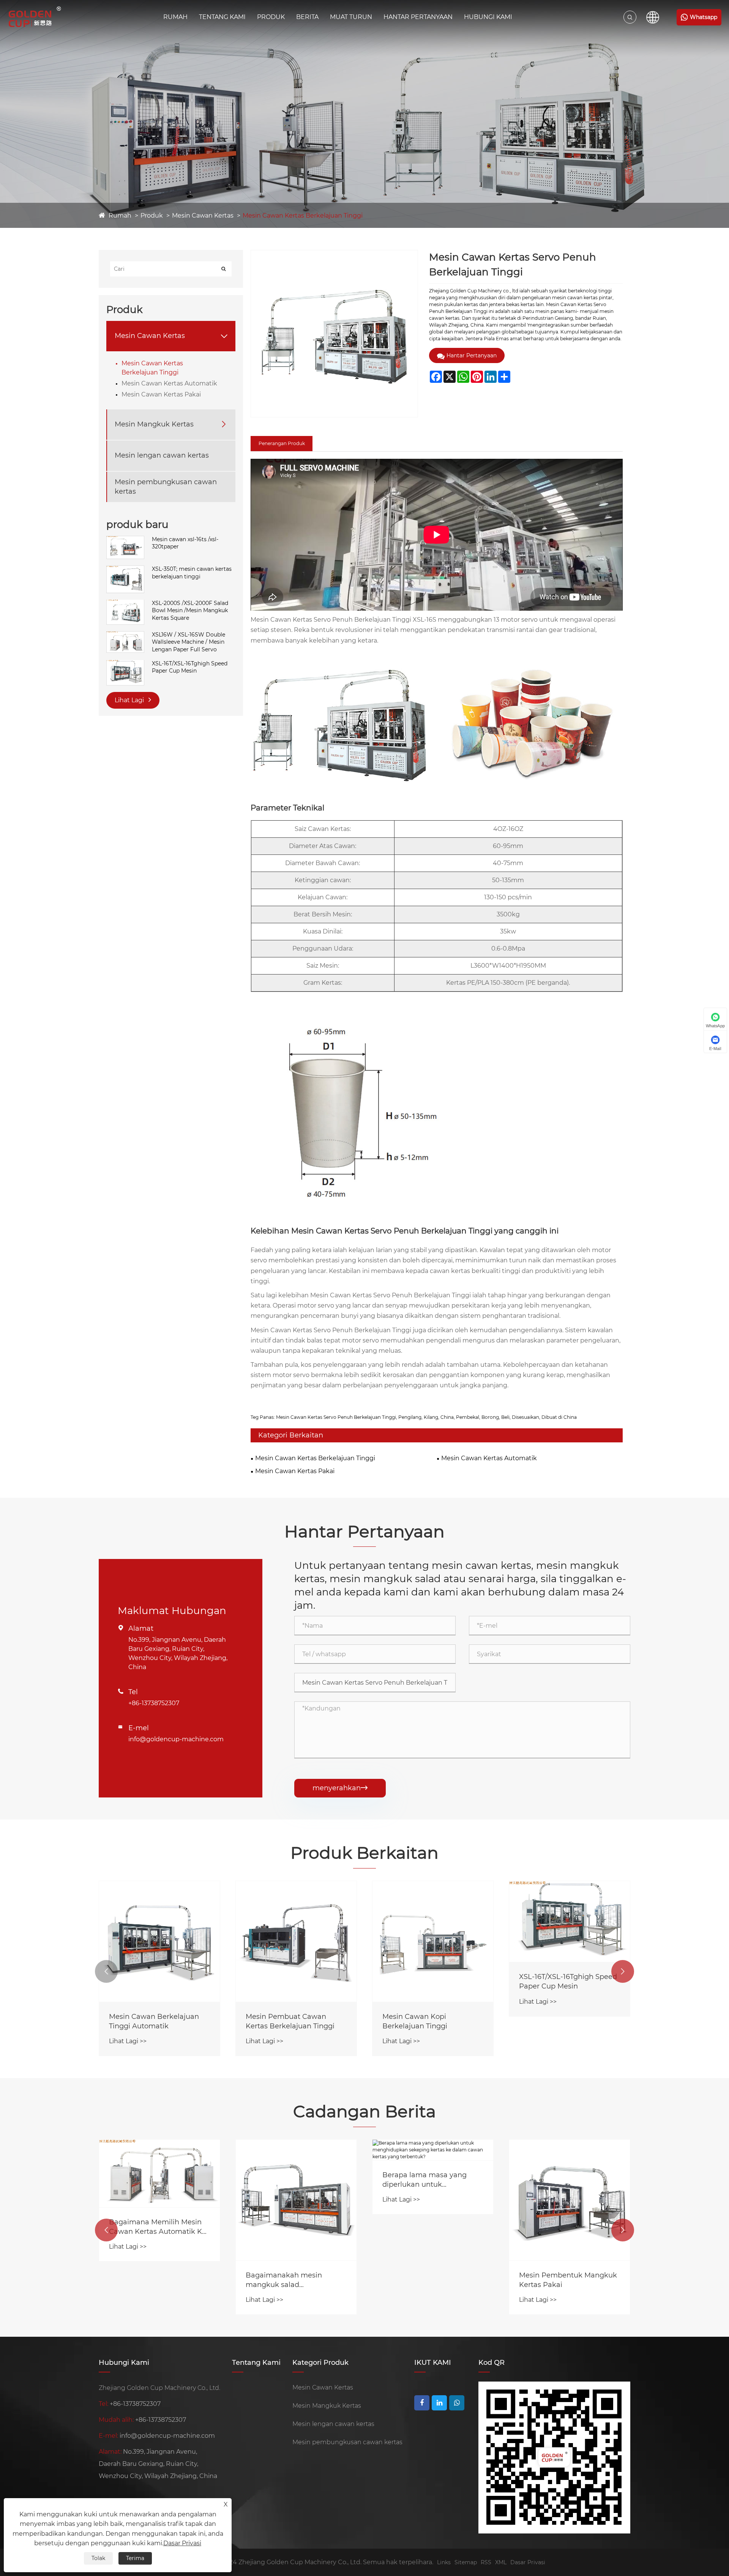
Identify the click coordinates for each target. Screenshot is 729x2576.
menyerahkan (340, 1788)
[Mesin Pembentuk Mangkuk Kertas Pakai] (570, 2200)
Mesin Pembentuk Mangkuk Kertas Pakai (568, 2280)
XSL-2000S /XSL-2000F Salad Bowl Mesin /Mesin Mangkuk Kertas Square (190, 610)
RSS (486, 2562)
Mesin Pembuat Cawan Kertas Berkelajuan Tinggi (153, 2021)
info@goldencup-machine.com (176, 1739)
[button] (106, 1971)
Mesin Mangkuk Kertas (154, 424)
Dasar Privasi (528, 2562)
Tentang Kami (222, 17)
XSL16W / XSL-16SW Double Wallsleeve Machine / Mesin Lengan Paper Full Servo (189, 642)
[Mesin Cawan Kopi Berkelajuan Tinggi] (296, 1941)
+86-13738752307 (154, 1703)
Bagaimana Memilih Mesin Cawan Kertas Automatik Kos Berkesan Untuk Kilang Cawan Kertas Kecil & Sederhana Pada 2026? (159, 2227)
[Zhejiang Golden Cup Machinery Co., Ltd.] (35, 17)
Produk (271, 17)
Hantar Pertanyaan (418, 17)
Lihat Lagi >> (128, 2041)
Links (444, 2562)
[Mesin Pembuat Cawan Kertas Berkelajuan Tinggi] (159, 1941)
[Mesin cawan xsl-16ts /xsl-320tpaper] (125, 540)
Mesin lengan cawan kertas (162, 455)
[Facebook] (422, 2403)
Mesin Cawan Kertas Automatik (169, 383)
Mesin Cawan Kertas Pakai (161, 394)
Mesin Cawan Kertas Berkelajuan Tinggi (303, 216)
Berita (307, 17)
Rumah (175, 17)
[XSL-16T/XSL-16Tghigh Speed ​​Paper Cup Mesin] (125, 663)
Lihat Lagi (130, 700)
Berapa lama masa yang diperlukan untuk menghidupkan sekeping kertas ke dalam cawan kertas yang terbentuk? (426, 2180)
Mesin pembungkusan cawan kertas (166, 486)
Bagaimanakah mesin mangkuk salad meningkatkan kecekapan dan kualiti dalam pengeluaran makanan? (291, 2280)
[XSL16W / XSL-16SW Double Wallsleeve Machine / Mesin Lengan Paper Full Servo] (125, 635)
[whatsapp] (457, 2403)
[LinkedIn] (439, 2403)
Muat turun (351, 17)
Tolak (98, 2558)
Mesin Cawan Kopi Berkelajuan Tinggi (278, 2021)
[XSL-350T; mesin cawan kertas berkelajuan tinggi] (125, 569)
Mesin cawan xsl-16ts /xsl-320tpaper (185, 543)
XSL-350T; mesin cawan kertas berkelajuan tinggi (192, 573)
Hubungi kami (488, 17)
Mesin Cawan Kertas (203, 216)
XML (501, 2562)
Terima (135, 2558)
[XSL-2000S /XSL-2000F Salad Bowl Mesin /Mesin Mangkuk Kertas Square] (125, 603)
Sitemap (466, 2562)
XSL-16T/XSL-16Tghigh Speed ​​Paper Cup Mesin (190, 667)
